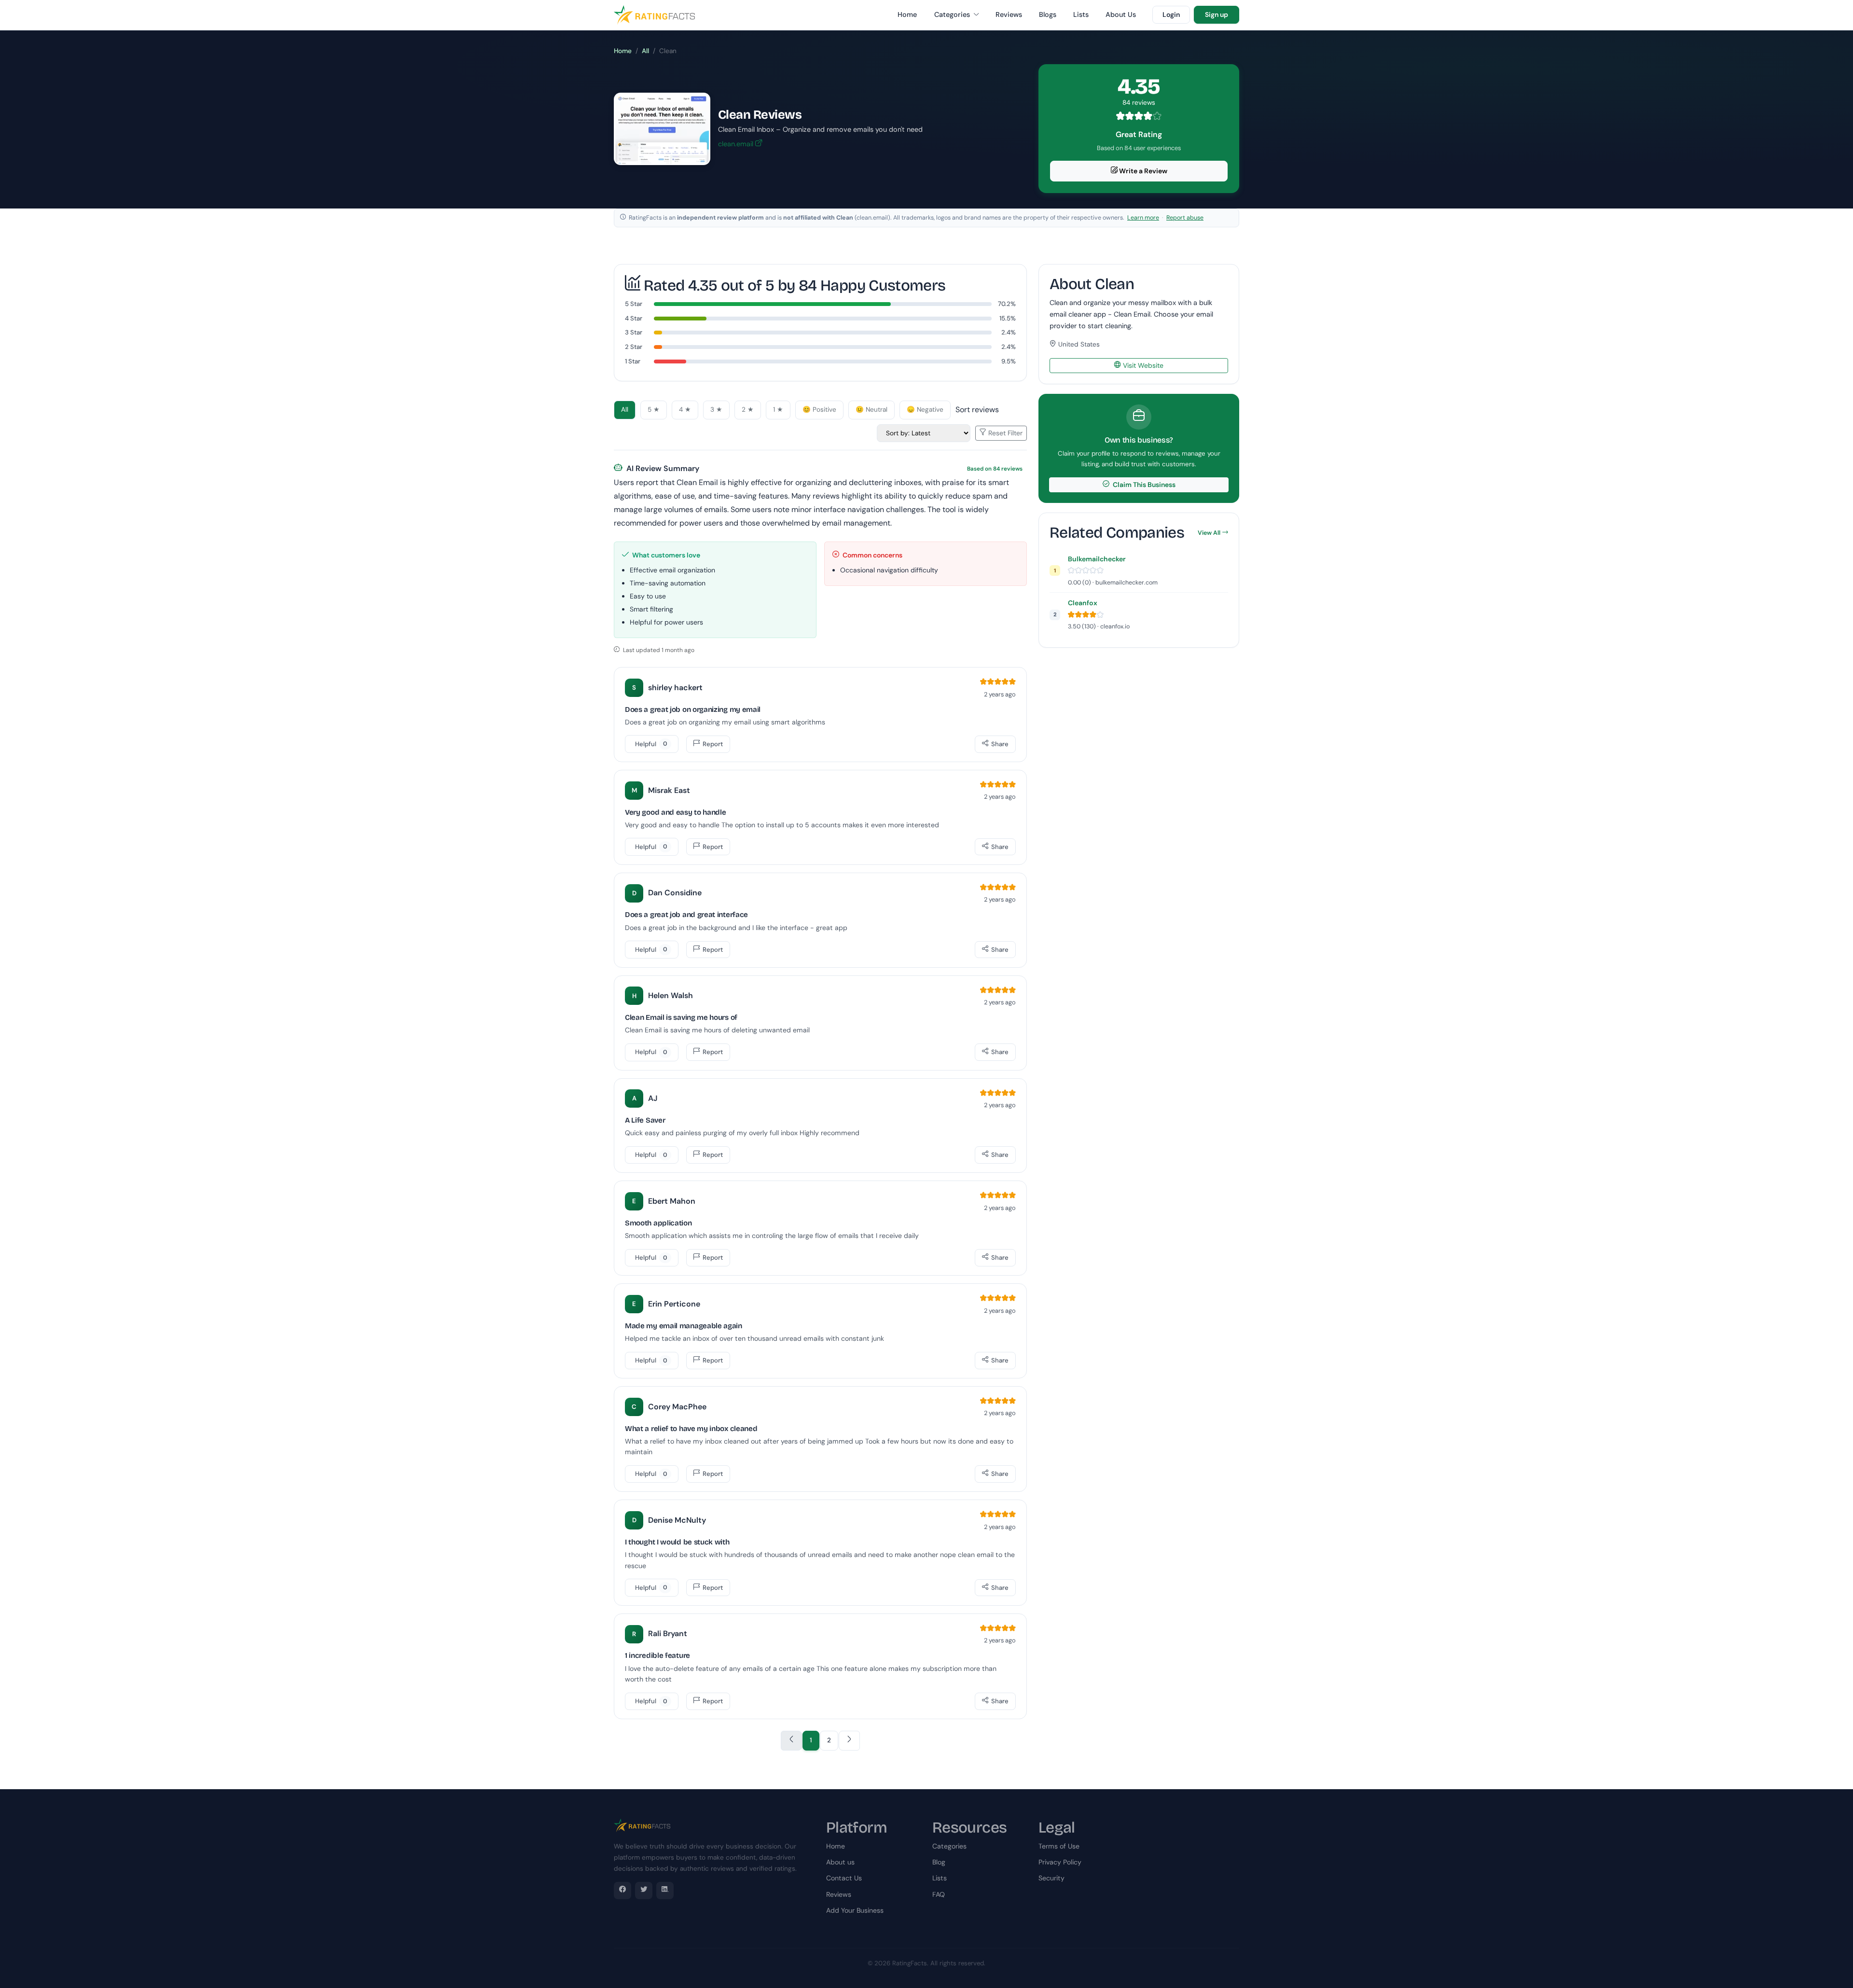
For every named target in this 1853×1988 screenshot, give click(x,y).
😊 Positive (819, 410)
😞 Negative (925, 410)
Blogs (1048, 14)
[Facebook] (622, 1891)
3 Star (634, 332)
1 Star (633, 361)
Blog (939, 1862)
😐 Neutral (871, 410)
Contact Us (844, 1878)
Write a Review (1142, 171)
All (645, 51)
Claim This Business (1143, 485)
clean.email (737, 144)
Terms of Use (1059, 1846)
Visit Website (1142, 365)
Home (907, 14)
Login (1171, 14)
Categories (953, 14)
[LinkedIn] (665, 1891)
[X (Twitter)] (644, 1891)
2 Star (634, 347)
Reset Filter (1004, 433)
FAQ (939, 1894)
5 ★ (654, 410)
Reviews (1009, 14)
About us (840, 1862)
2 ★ (748, 410)
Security (1051, 1878)
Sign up (1217, 14)
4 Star (634, 318)
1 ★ (778, 410)
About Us (1121, 14)
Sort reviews (977, 410)
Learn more (1143, 218)
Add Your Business (855, 1910)
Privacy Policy (1060, 1862)
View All (1209, 533)
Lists (1081, 14)
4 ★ (685, 410)
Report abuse (1185, 218)
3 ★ (716, 410)
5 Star (634, 304)
